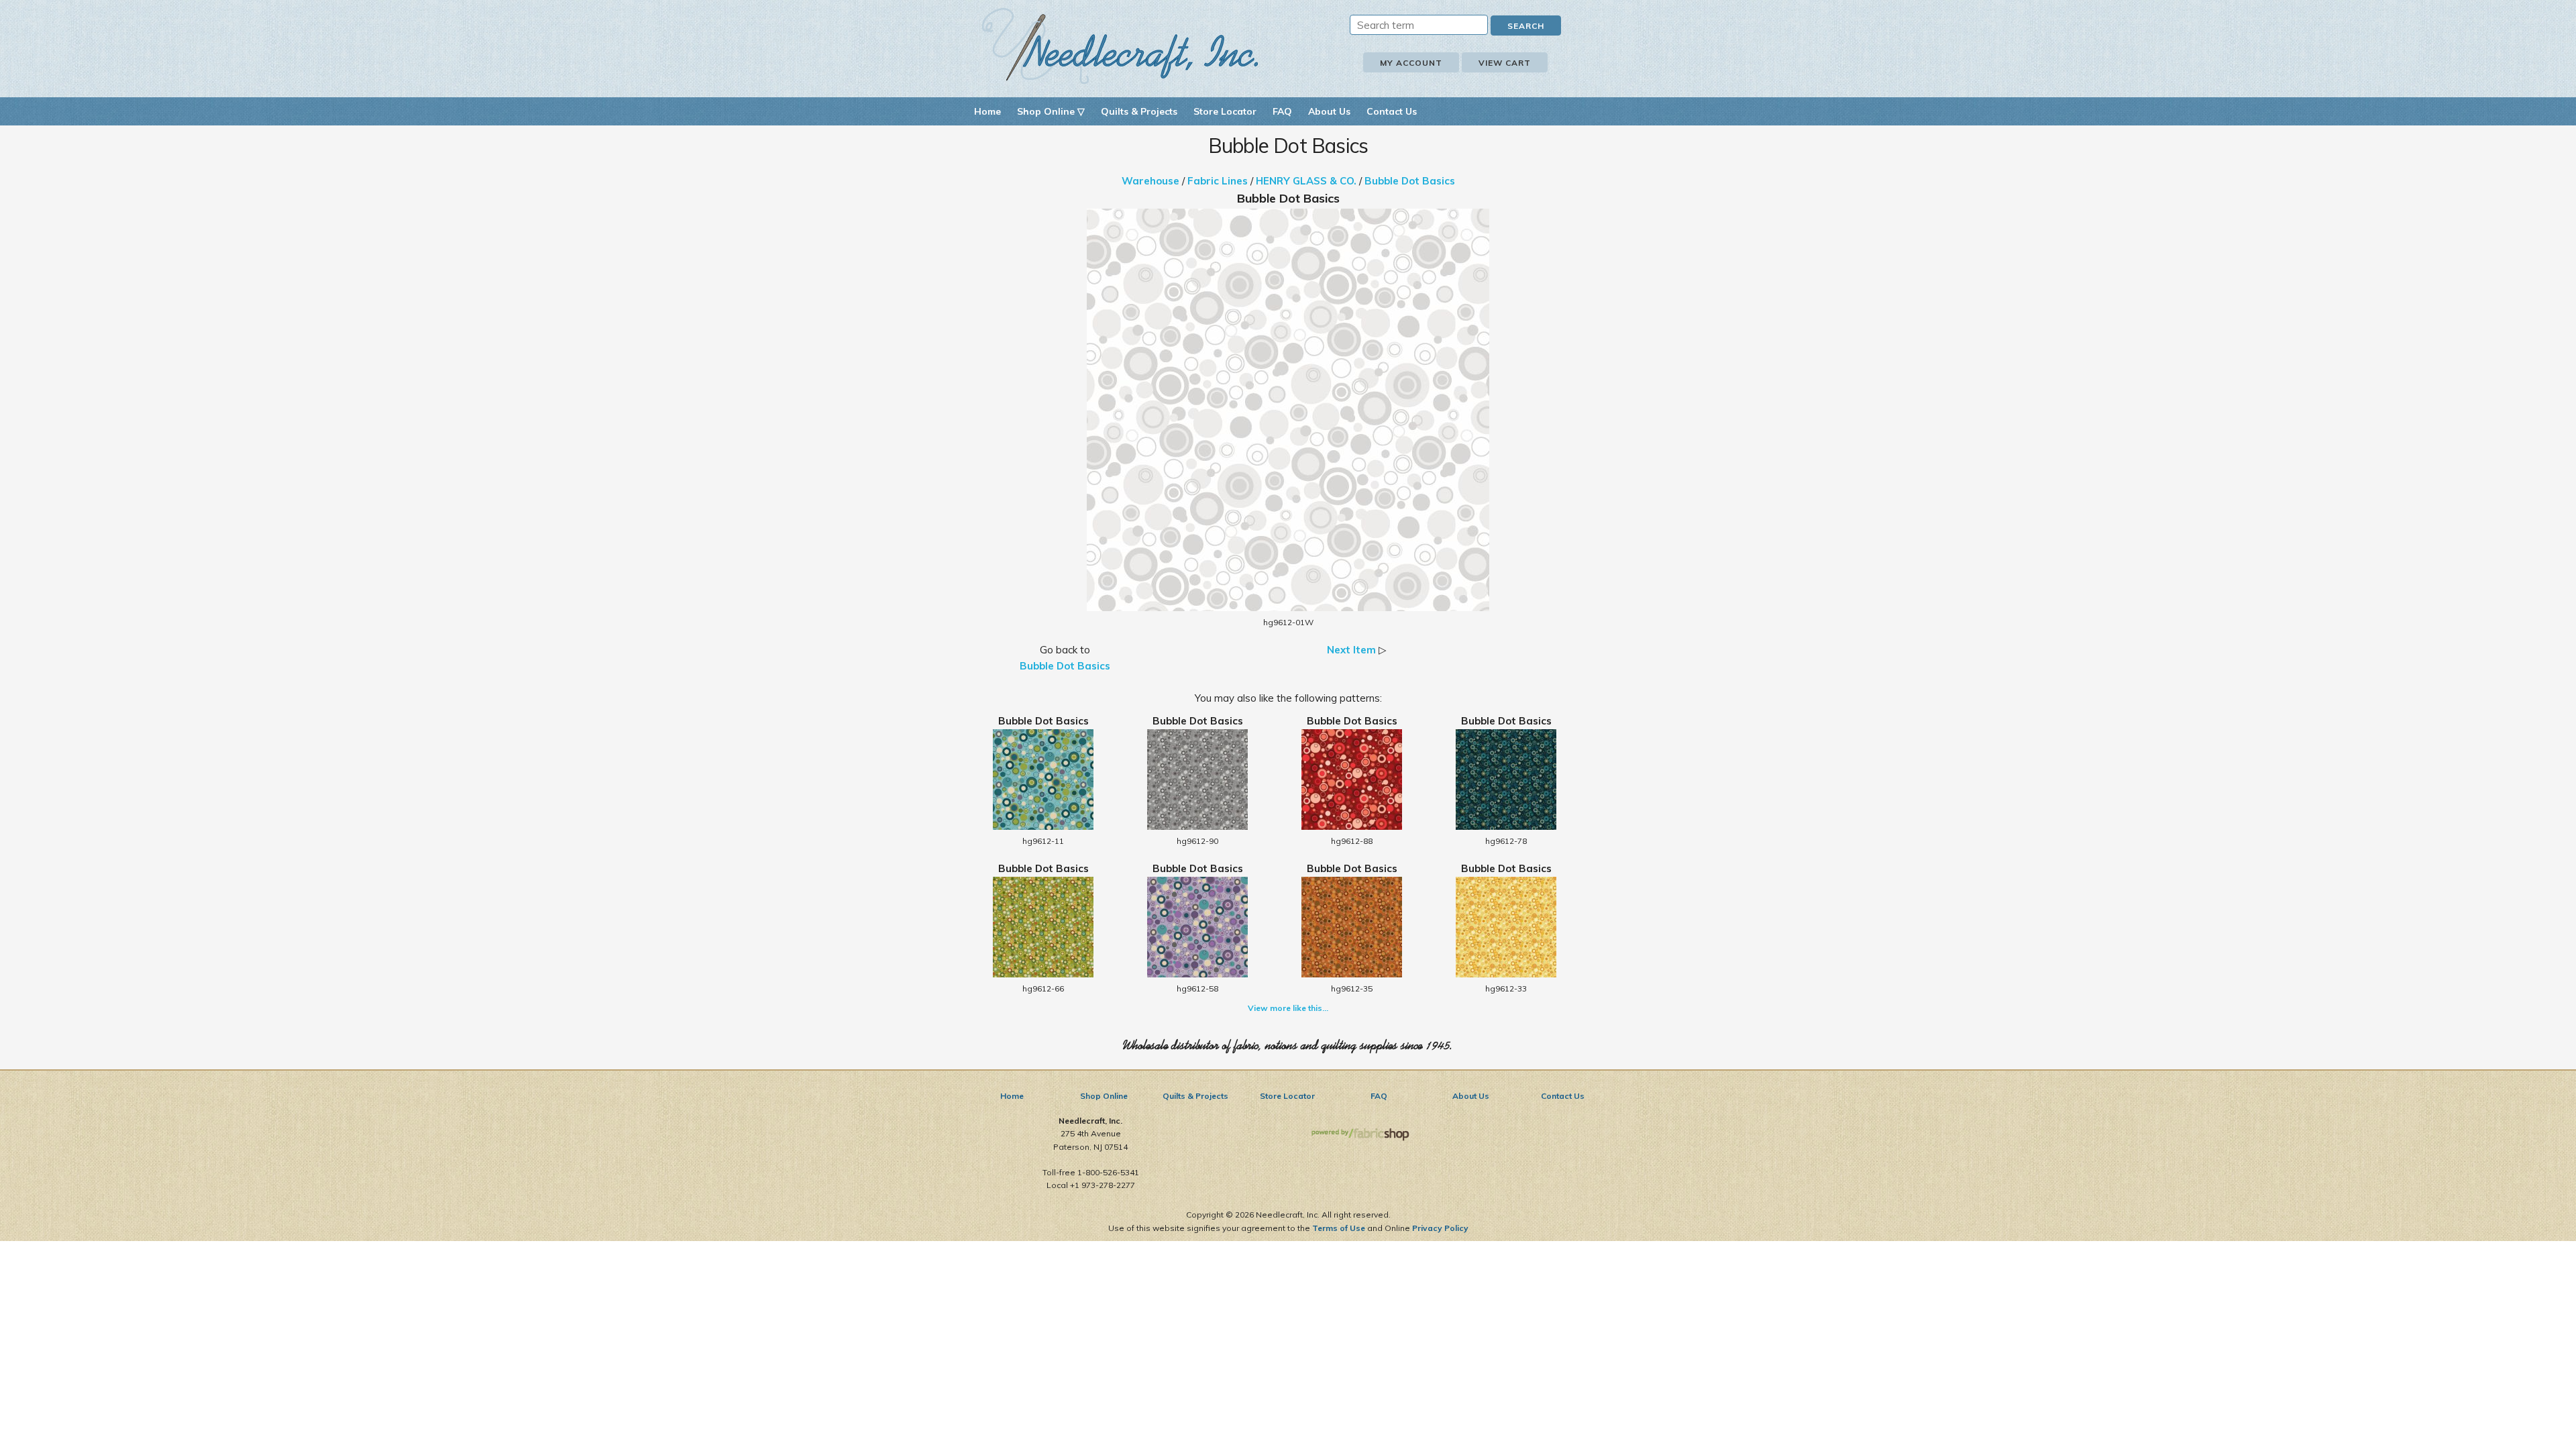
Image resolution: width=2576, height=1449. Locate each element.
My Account (1411, 63)
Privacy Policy (1440, 1228)
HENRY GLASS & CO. (1306, 181)
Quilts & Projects (1139, 111)
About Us (1329, 111)
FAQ (1282, 111)
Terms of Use (1339, 1228)
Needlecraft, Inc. (1120, 46)
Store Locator (1225, 111)
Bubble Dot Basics (1410, 181)
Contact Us (1392, 111)
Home (987, 111)
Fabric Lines (1218, 181)
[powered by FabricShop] (1360, 1135)
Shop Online (1104, 1096)
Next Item (1351, 650)
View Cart (1505, 63)
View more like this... (1288, 1008)
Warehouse (1150, 181)
